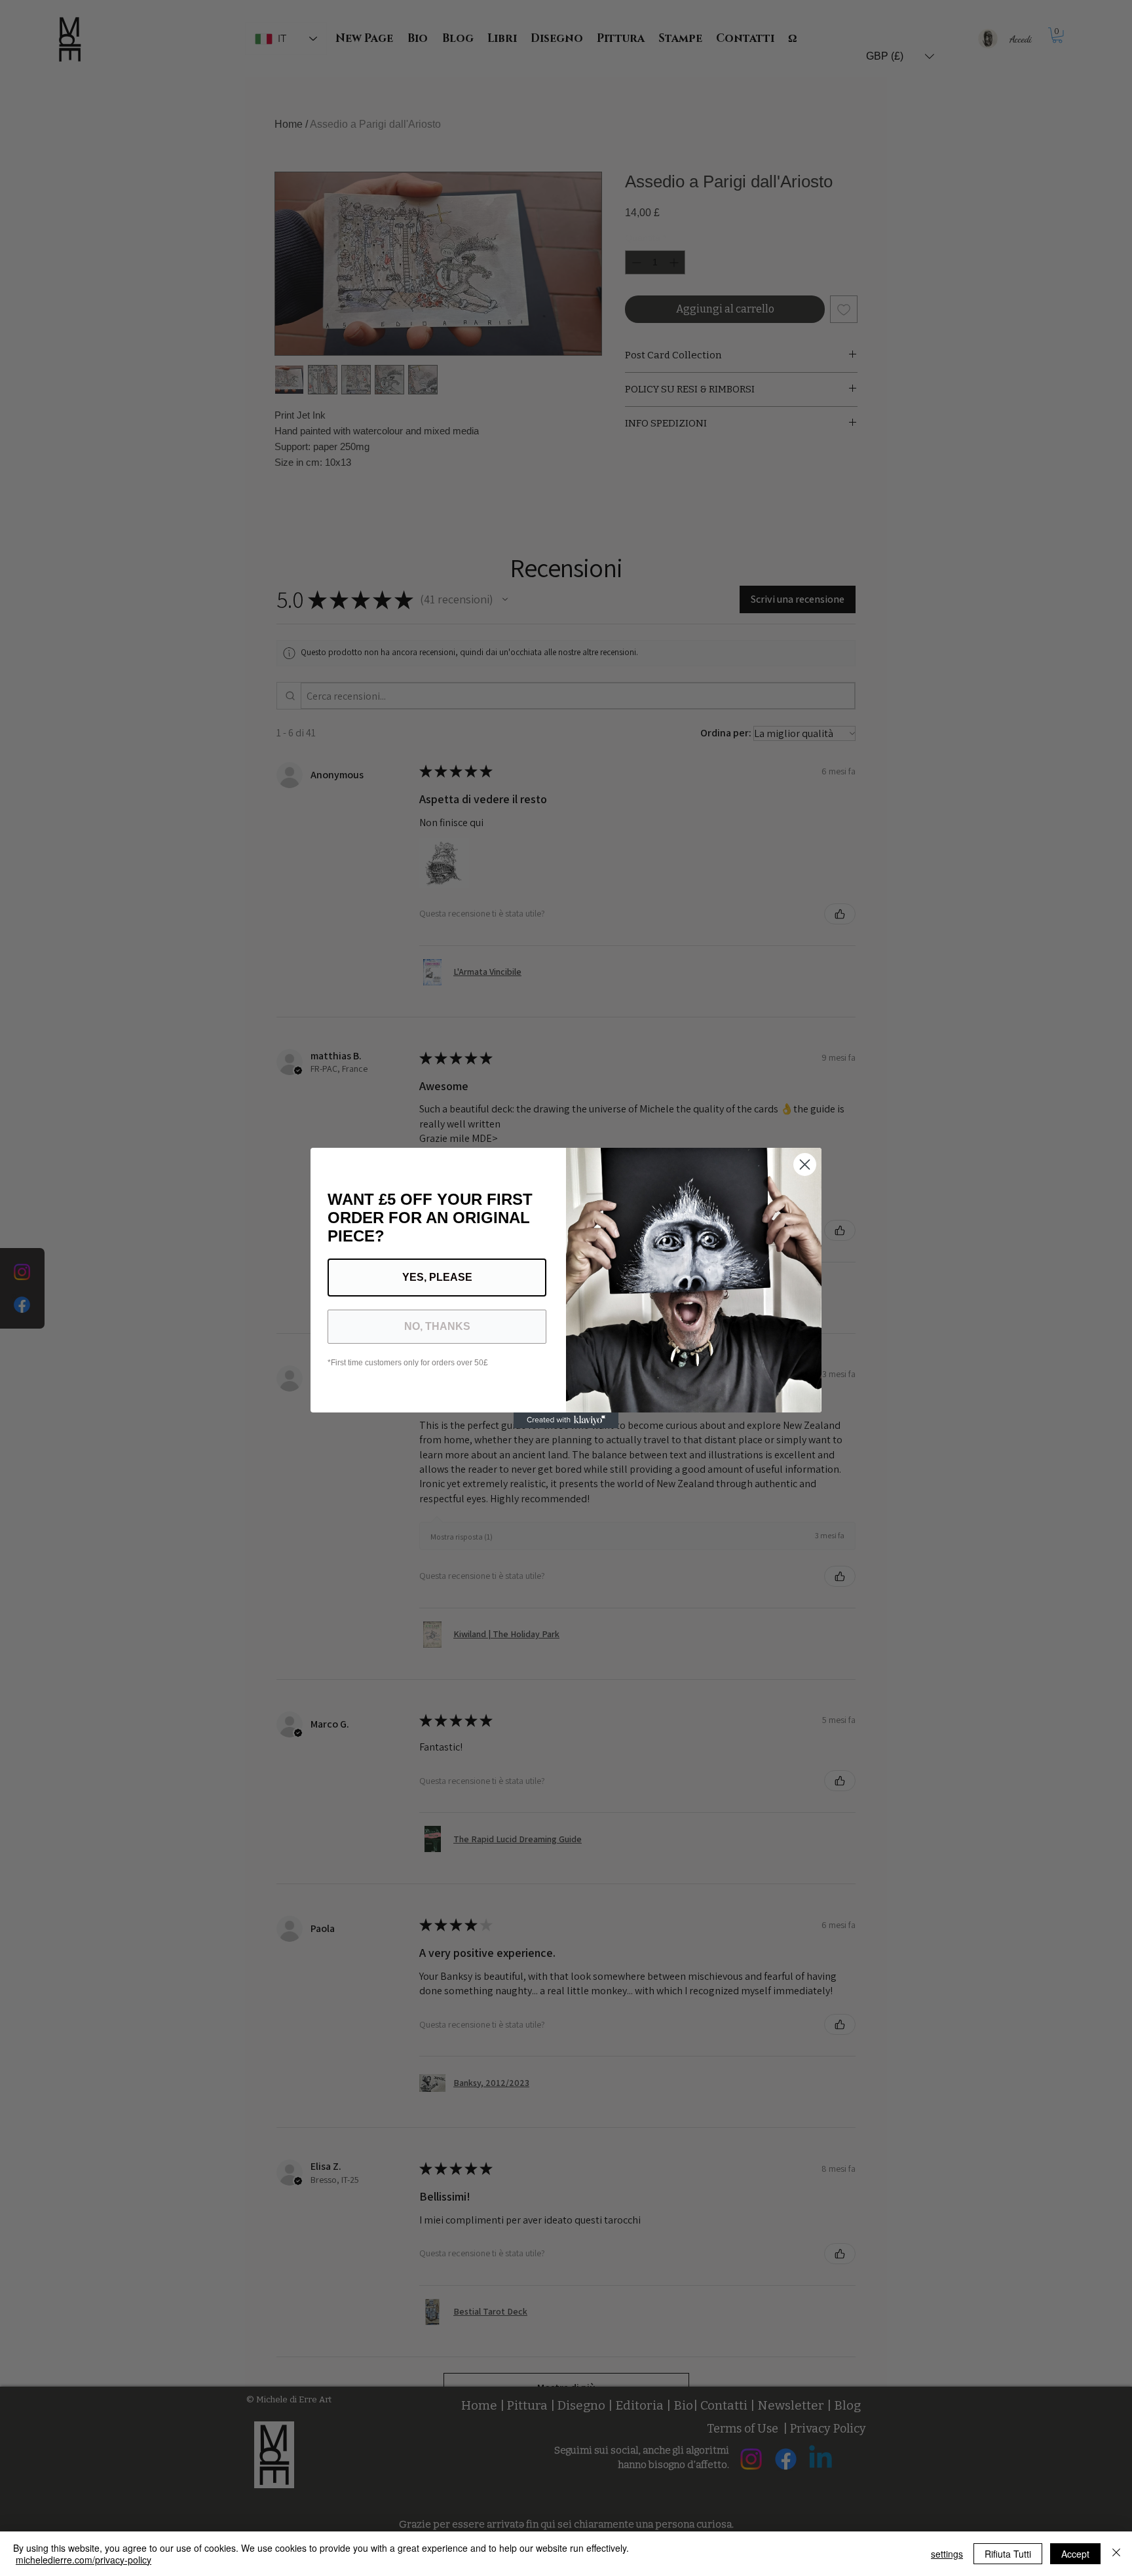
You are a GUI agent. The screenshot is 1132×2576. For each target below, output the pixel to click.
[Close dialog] (805, 1165)
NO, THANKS (437, 1326)
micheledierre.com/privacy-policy (84, 2560)
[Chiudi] (1116, 2554)
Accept (1075, 2554)
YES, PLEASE (437, 1277)
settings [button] (947, 2554)
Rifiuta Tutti (1008, 2554)
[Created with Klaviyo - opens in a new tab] (566, 1420)
